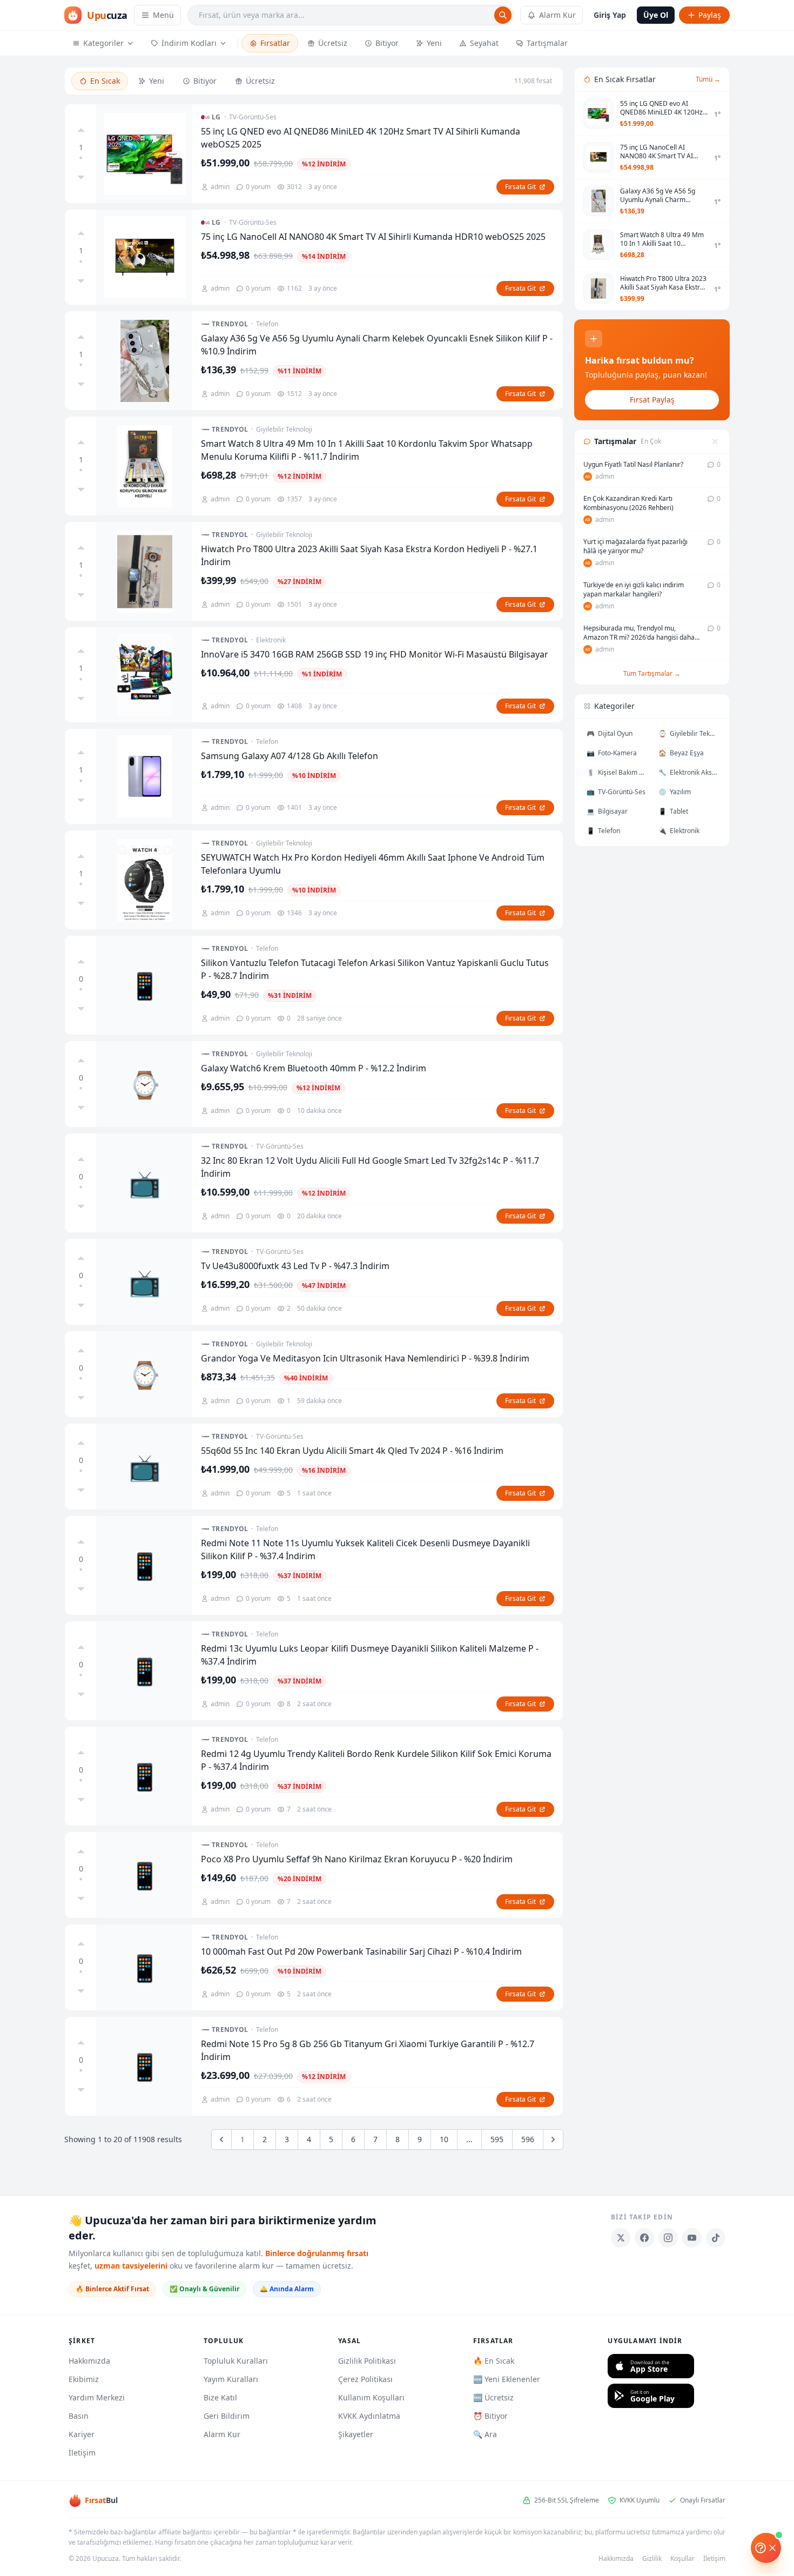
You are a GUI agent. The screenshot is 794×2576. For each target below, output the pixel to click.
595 (497, 2139)
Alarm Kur (557, 15)
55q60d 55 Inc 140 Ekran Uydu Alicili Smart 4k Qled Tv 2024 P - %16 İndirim (352, 1451)
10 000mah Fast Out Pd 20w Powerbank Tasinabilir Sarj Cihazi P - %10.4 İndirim (361, 1951)
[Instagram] (668, 2238)
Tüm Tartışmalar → (652, 673)
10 (444, 2139)
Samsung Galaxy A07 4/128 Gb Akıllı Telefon (290, 756)
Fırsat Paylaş (652, 400)
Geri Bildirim (227, 2416)
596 (528, 2139)
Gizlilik (652, 2559)
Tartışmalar (547, 43)
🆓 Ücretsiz (493, 2397)
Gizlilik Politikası (367, 2361)
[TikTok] (716, 2238)
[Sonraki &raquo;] (553, 2139)
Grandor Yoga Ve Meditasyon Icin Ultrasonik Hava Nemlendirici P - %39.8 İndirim (365, 1358)
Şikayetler (356, 2434)
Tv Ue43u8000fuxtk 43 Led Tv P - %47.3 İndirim (295, 1266)
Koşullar (682, 2559)
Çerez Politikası (365, 2379)
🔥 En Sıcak (494, 2361)
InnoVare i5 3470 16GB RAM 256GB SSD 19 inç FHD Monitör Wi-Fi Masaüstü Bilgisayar (375, 654)
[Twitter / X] (621, 2238)
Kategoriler (103, 43)
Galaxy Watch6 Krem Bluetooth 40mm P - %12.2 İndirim (314, 1068)
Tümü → (708, 79)
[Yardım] (766, 2548)
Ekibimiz (84, 2379)
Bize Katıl (220, 2397)
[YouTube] (692, 2238)
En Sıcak (105, 81)
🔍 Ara (485, 2434)
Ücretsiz (333, 43)
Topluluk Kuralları (236, 2361)
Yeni (434, 43)
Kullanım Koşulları (371, 2397)
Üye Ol (656, 15)
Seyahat (484, 43)
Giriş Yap (610, 15)
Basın (79, 2416)
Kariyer (82, 2434)
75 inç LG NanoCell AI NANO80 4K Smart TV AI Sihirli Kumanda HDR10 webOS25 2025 (373, 237)
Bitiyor (387, 43)
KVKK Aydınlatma (369, 2416)
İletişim (82, 2453)
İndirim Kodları (189, 43)
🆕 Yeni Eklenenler (507, 2379)
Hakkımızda (89, 2361)
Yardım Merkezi (97, 2397)
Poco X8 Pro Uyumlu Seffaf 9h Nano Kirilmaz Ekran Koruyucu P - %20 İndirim (357, 1859)
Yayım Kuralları (231, 2379)
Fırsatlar (275, 43)
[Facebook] (644, 2238)
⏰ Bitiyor (490, 2416)
